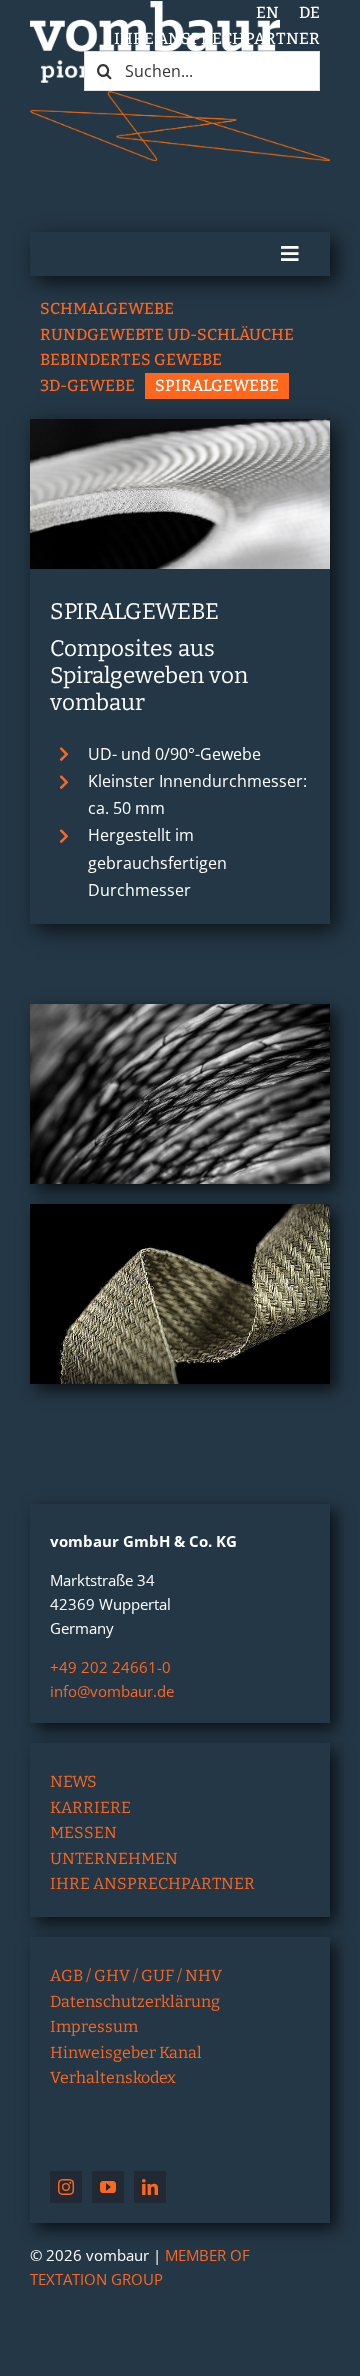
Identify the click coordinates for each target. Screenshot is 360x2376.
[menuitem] (267, 13)
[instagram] (66, 2187)
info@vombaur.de (112, 1691)
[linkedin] (150, 2187)
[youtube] (108, 2187)
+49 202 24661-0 (110, 1667)
